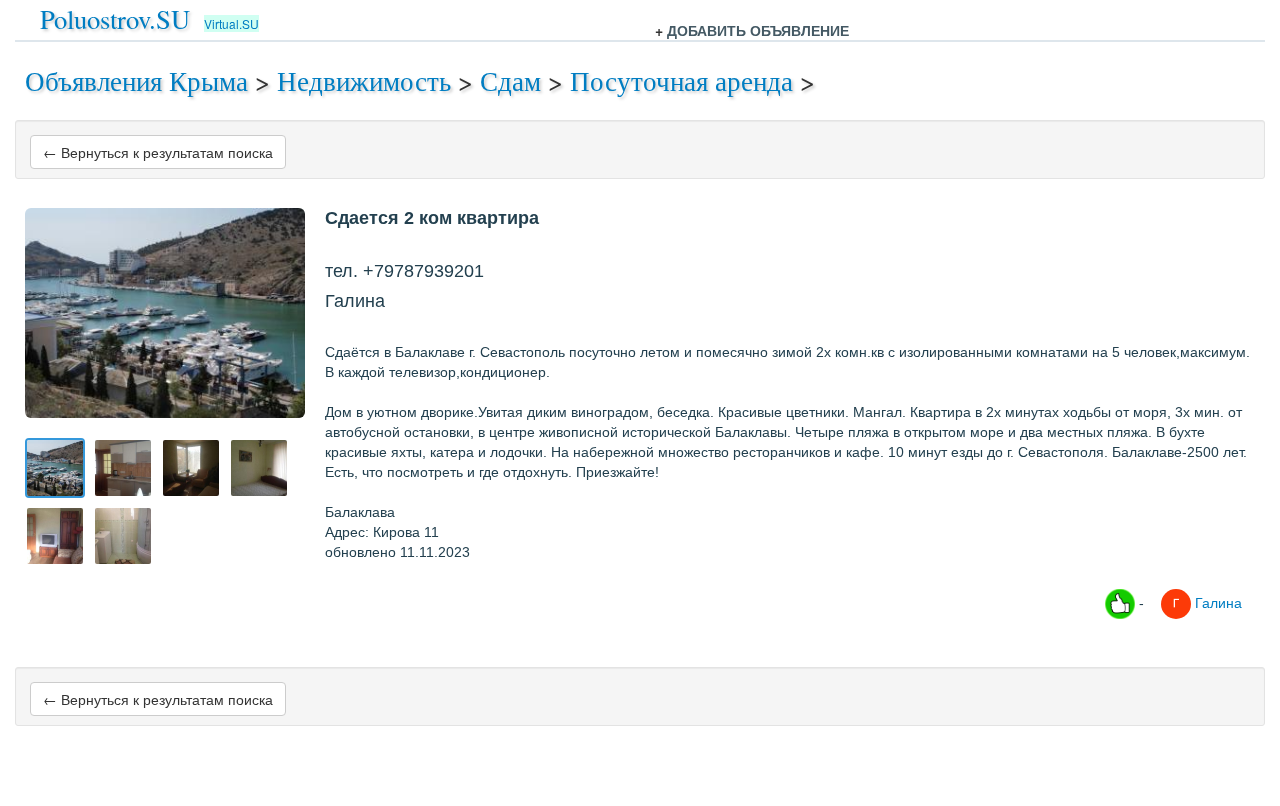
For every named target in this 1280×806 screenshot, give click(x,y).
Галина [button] (1216, 602)
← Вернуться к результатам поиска (158, 152)
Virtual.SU (231, 23)
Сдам (510, 80)
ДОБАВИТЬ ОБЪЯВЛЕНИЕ (758, 30)
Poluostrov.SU (115, 18)
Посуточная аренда (681, 80)
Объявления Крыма (136, 80)
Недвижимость (364, 80)
